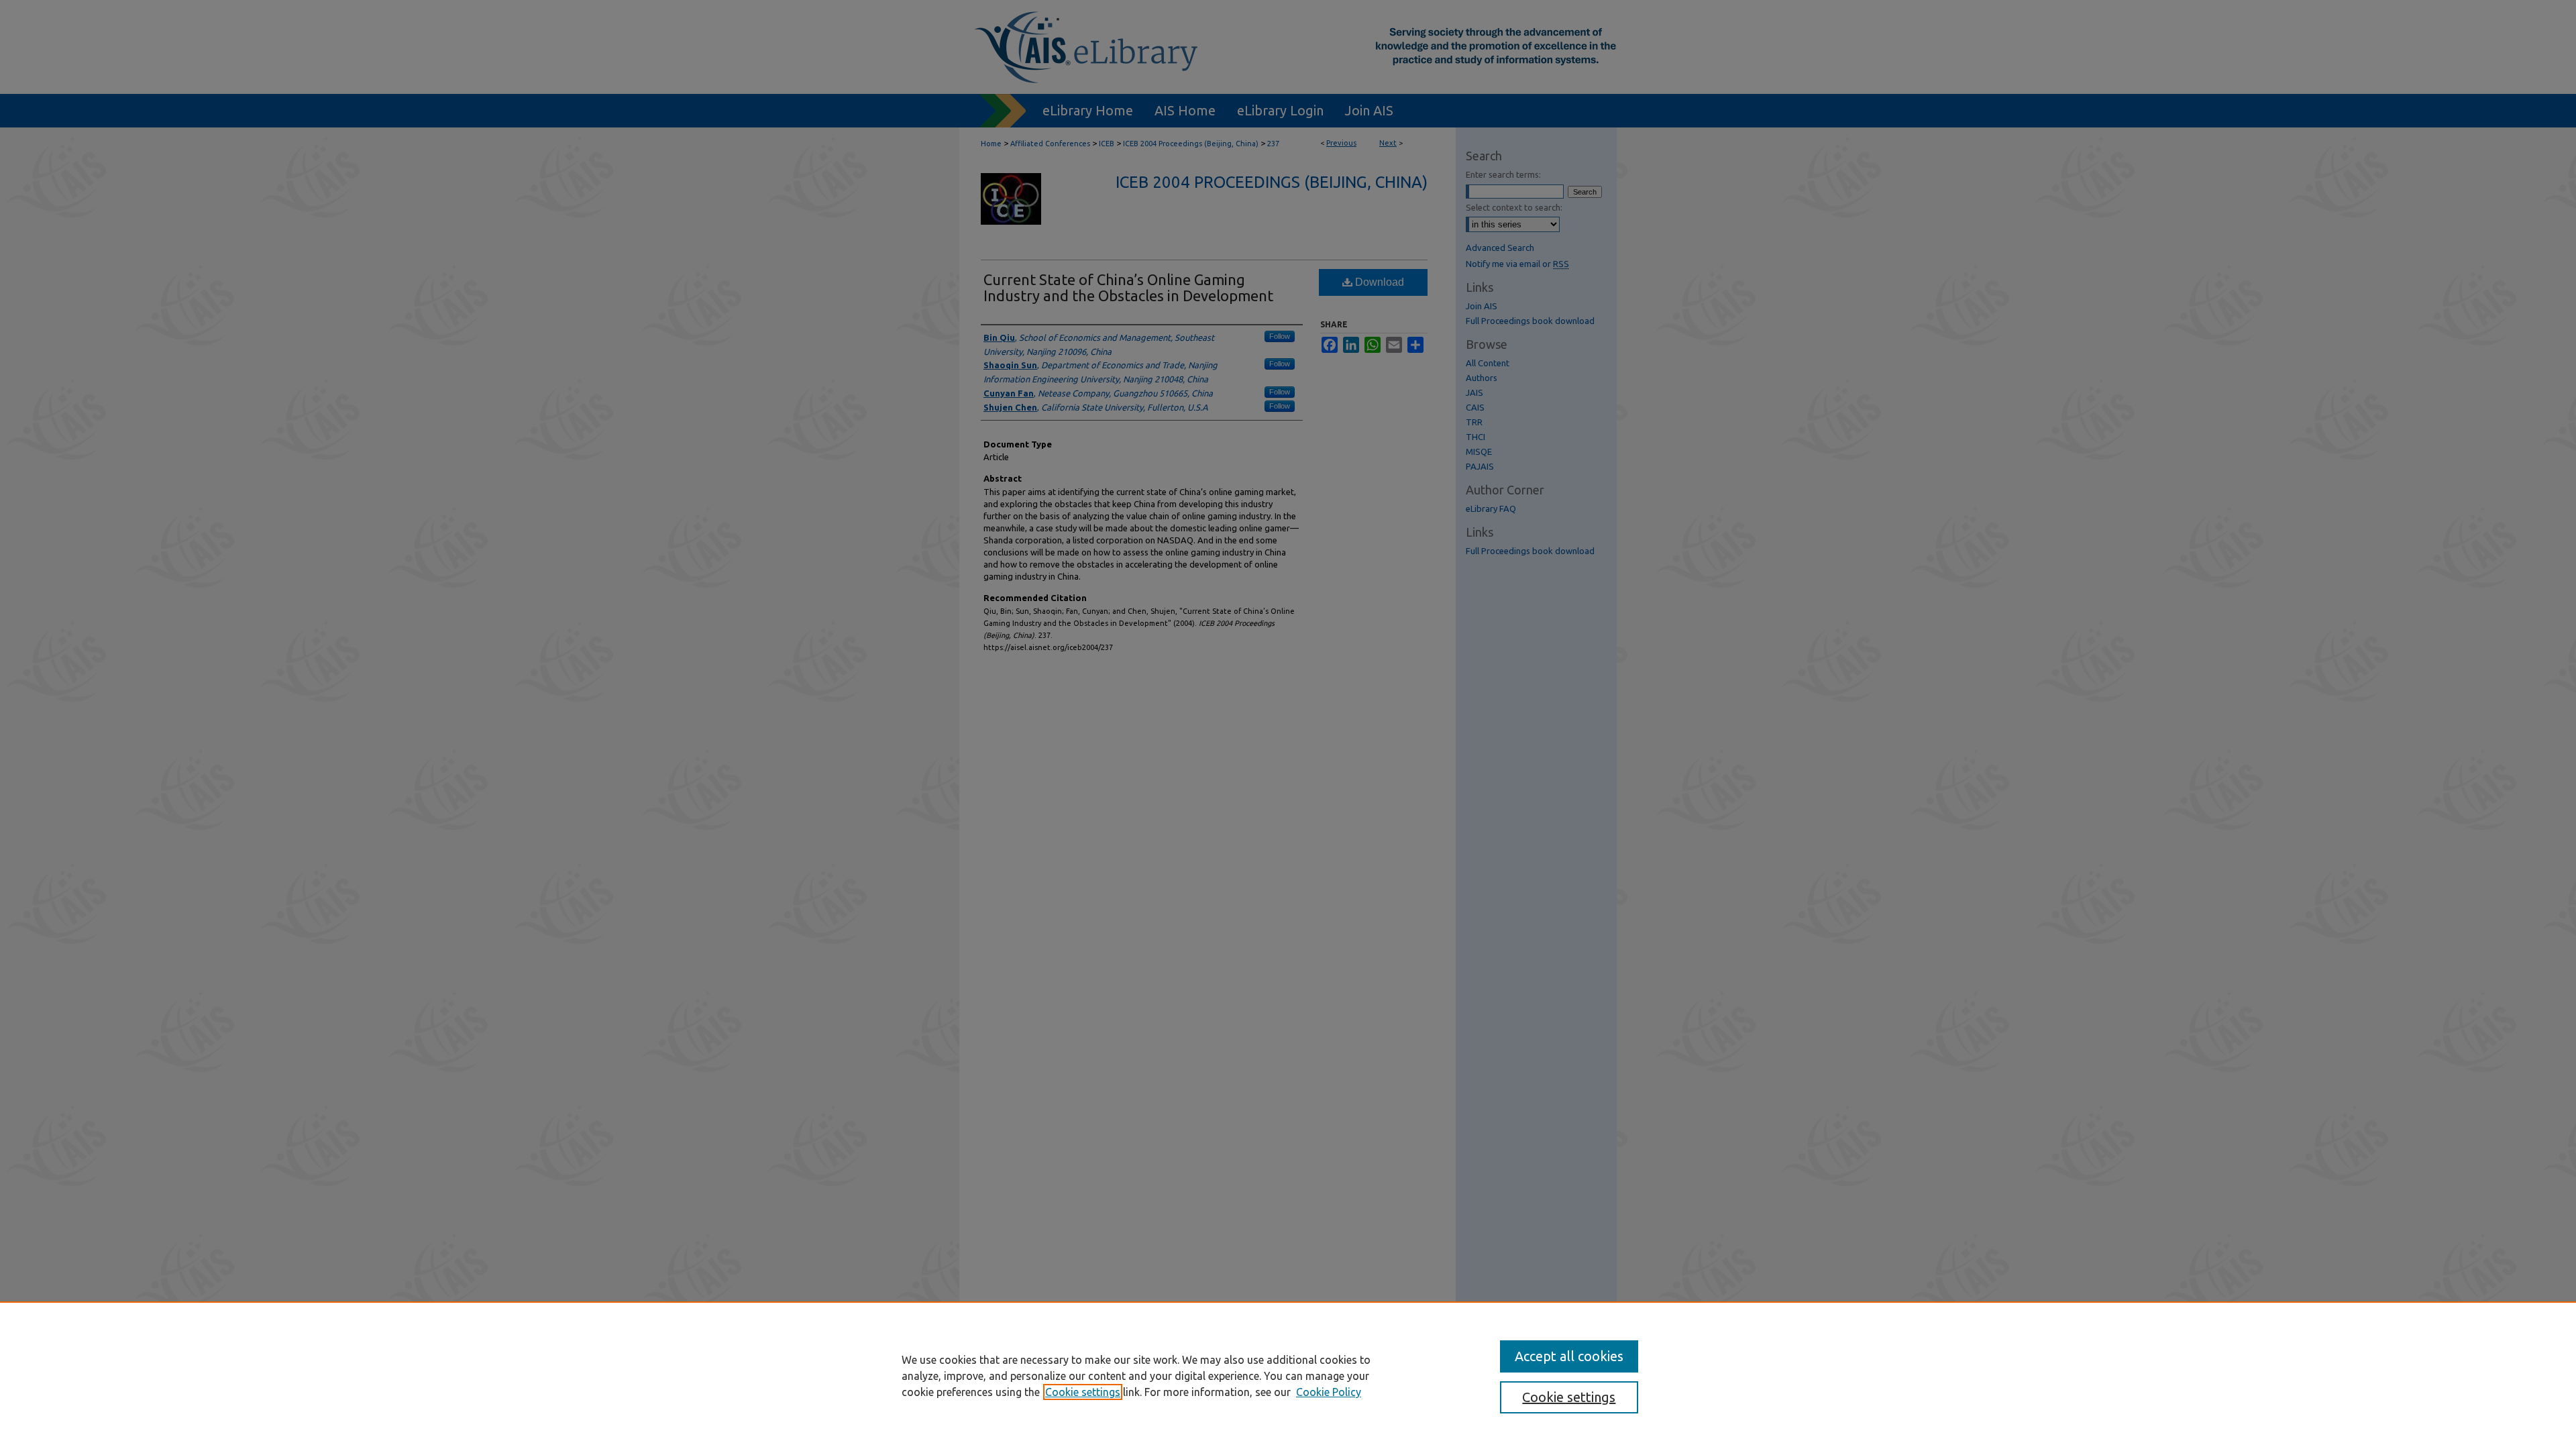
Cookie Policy (1329, 1392)
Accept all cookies (1569, 1356)
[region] (1288, 1375)
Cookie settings (1083, 1392)
